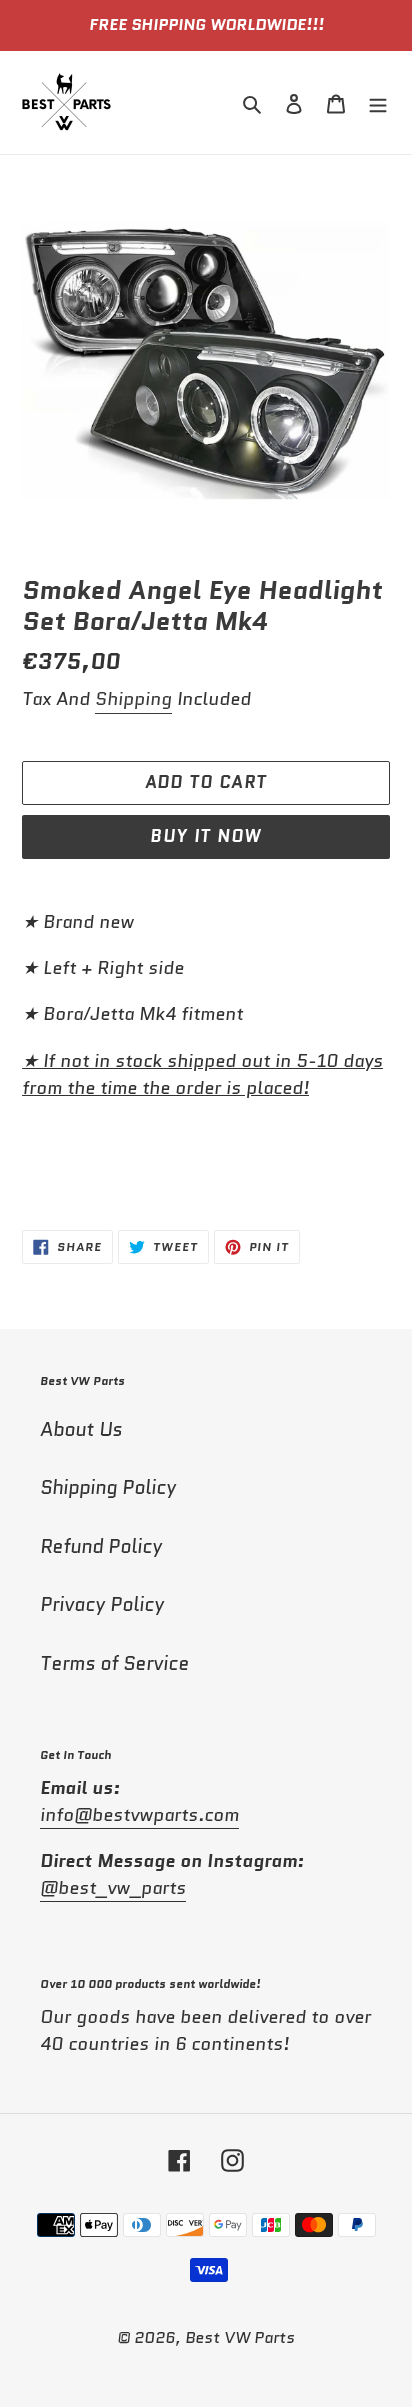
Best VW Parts (240, 2337)
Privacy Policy (102, 1604)
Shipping (133, 699)
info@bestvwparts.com (139, 1815)
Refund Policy (101, 1546)
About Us (81, 1429)
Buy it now (206, 836)
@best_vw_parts (113, 1888)
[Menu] (378, 102)
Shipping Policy (108, 1487)
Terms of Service (114, 1663)
